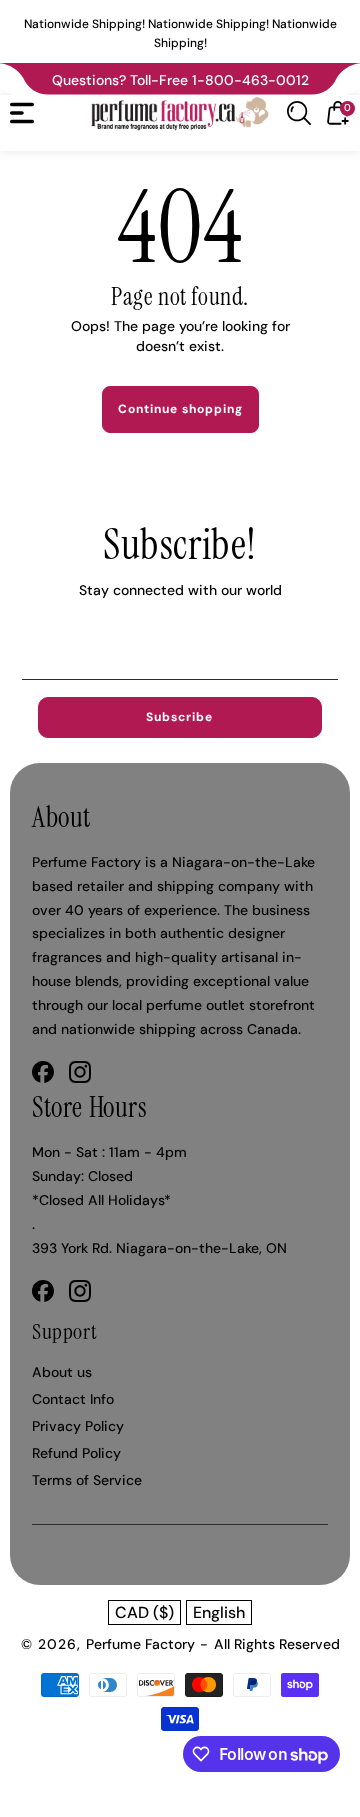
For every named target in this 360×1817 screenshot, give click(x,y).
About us (62, 1372)
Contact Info (73, 1399)
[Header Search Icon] (299, 113)
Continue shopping (180, 409)
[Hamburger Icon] (22, 113)
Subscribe (179, 717)
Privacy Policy (78, 1426)
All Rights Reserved (277, 1644)
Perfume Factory (140, 1644)
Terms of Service (87, 1480)
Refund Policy (76, 1453)
